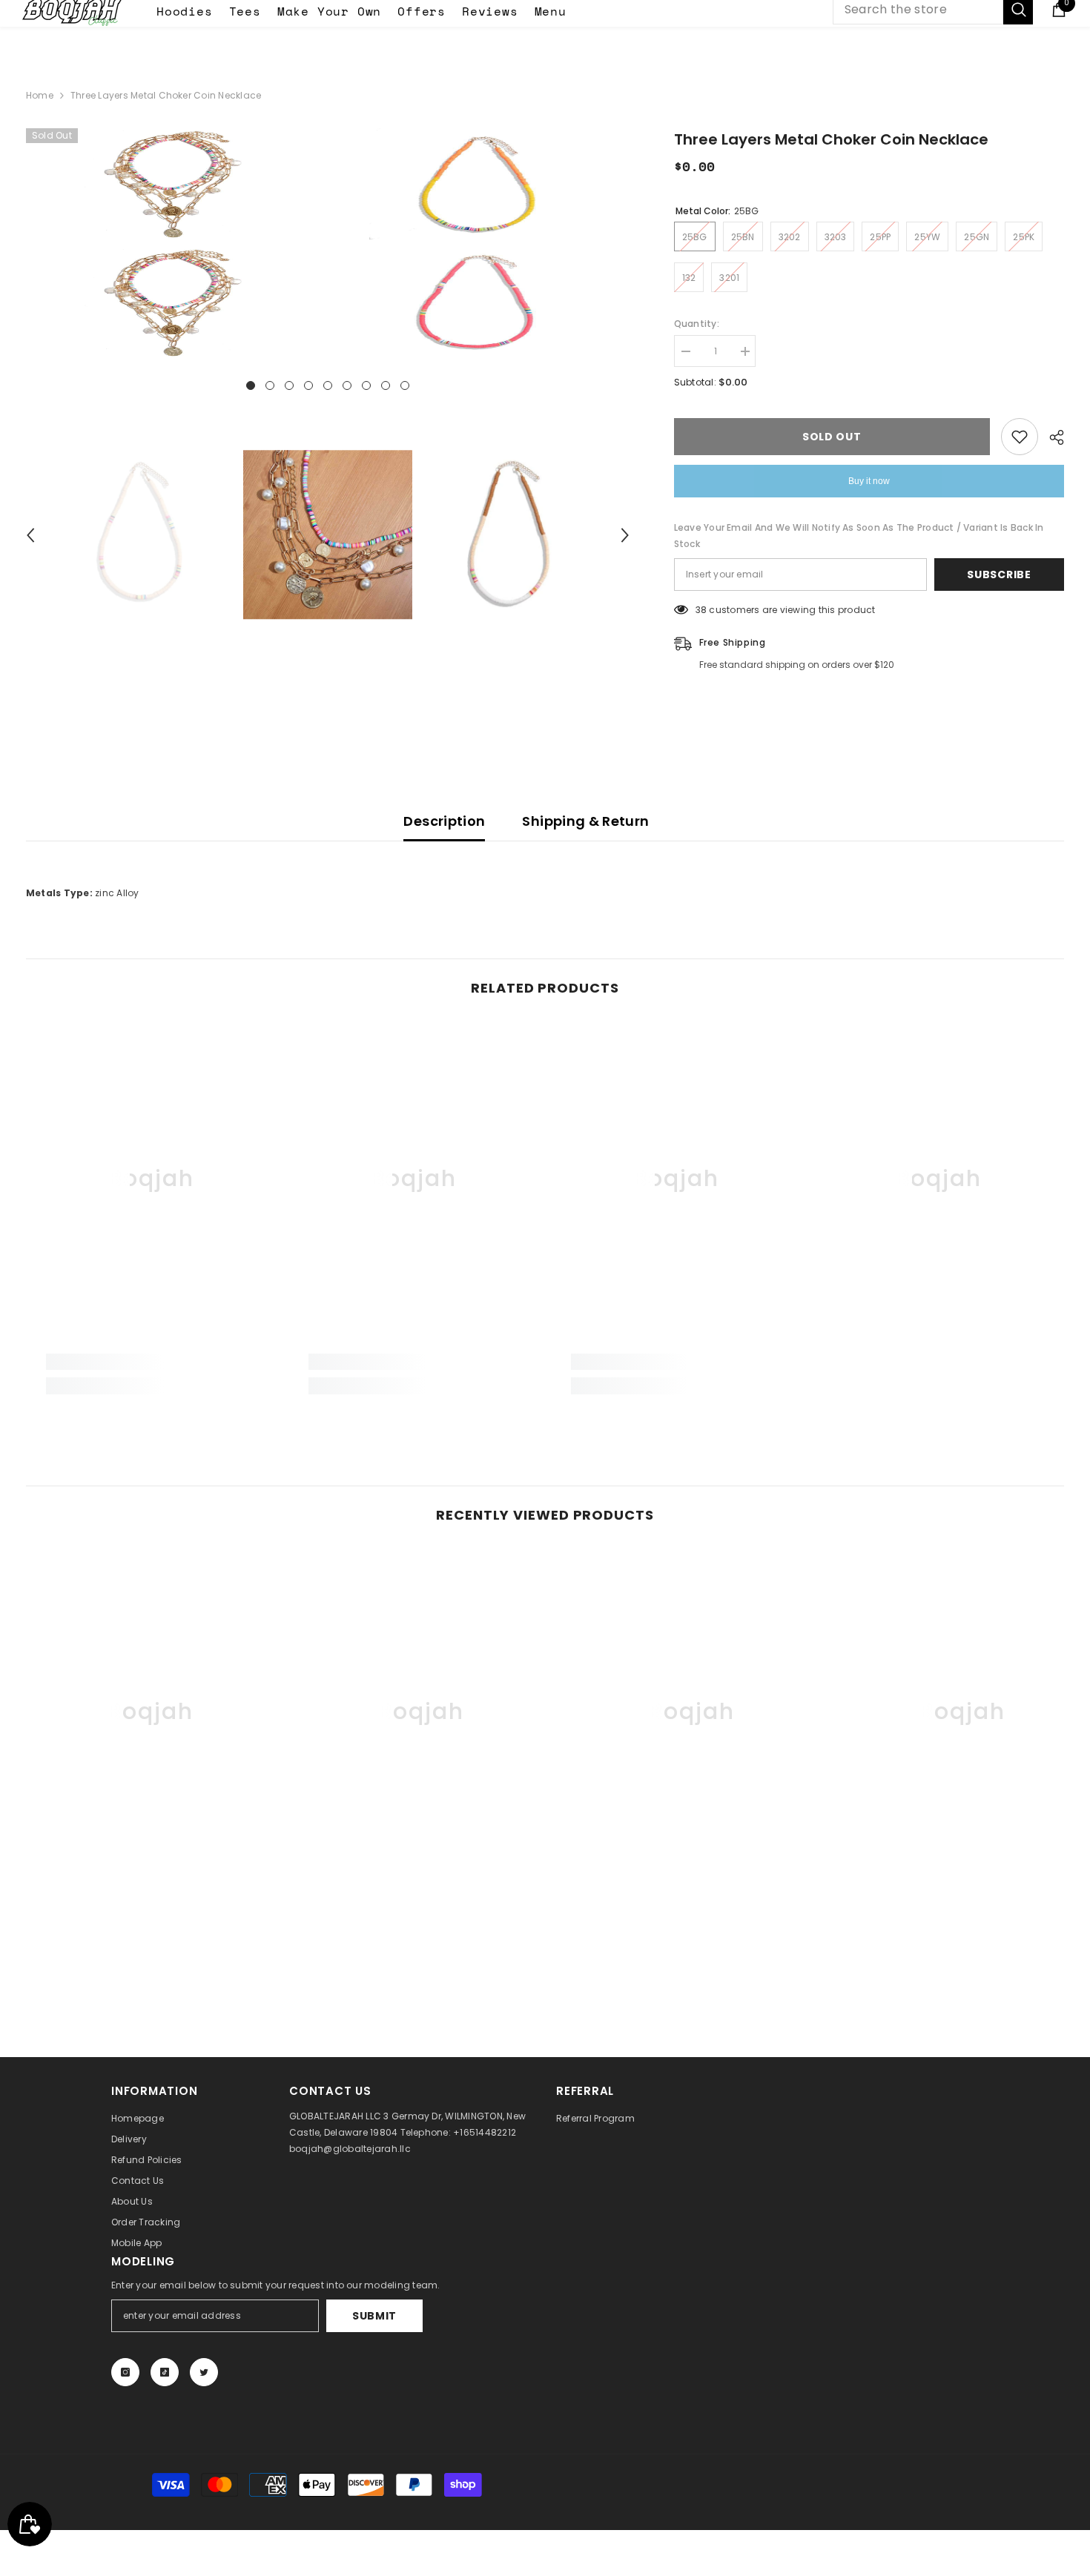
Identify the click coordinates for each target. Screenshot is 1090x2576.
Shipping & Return (585, 821)
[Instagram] (125, 2372)
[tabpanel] (175, 243)
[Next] (625, 535)
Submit (374, 2316)
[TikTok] (165, 2372)
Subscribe (999, 575)
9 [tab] (405, 385)
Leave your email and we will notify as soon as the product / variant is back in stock (859, 536)
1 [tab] (251, 385)
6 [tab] (347, 385)
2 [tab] (270, 385)
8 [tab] (386, 385)
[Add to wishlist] (1020, 437)
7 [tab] (366, 385)
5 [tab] (328, 385)
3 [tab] (289, 385)
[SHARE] (1051, 437)
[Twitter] (204, 2372)
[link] (151, 1362)
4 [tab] (308, 385)
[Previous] (30, 535)
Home (40, 95)
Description (444, 821)
